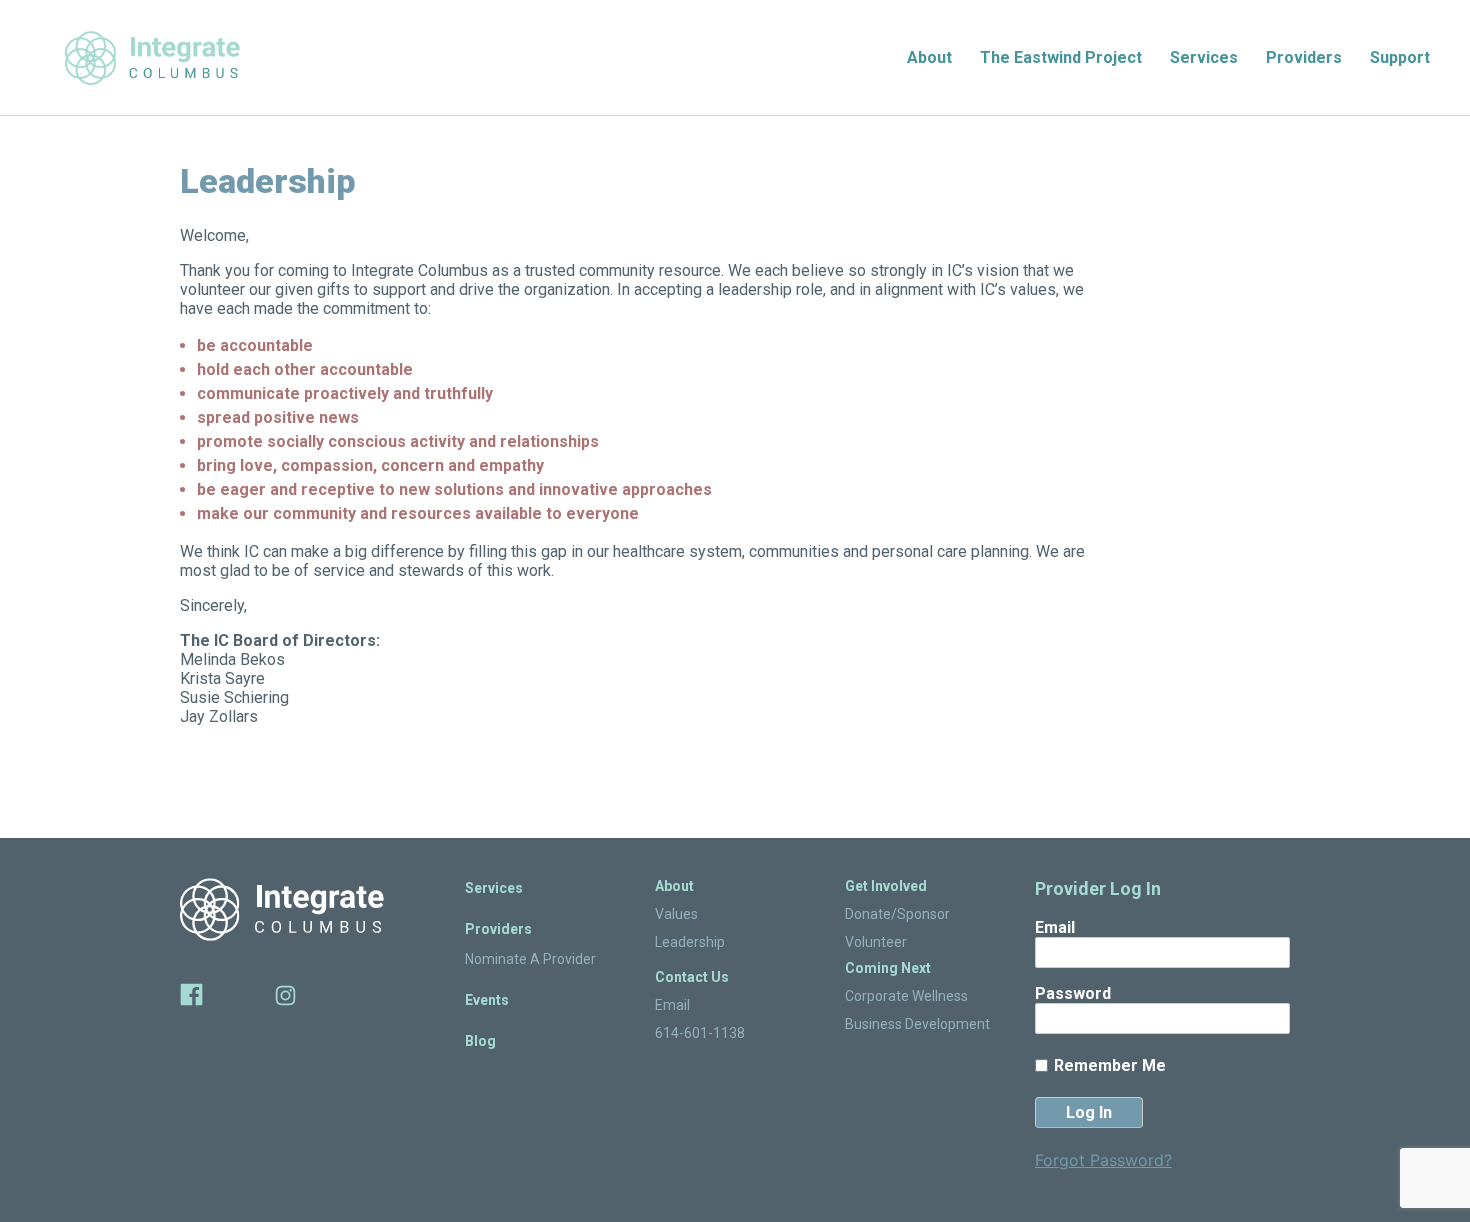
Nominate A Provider (530, 959)
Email (672, 1005)
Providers (1304, 57)
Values (676, 914)
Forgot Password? (1103, 1160)
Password (1073, 993)
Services (1204, 57)
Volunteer (876, 942)
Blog (480, 1041)
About (929, 57)
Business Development (917, 1024)
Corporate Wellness (906, 996)
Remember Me (1110, 1065)
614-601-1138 (700, 1033)
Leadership (690, 942)
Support (1400, 57)
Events (487, 1000)
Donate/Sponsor (897, 914)
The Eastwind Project (1061, 57)
